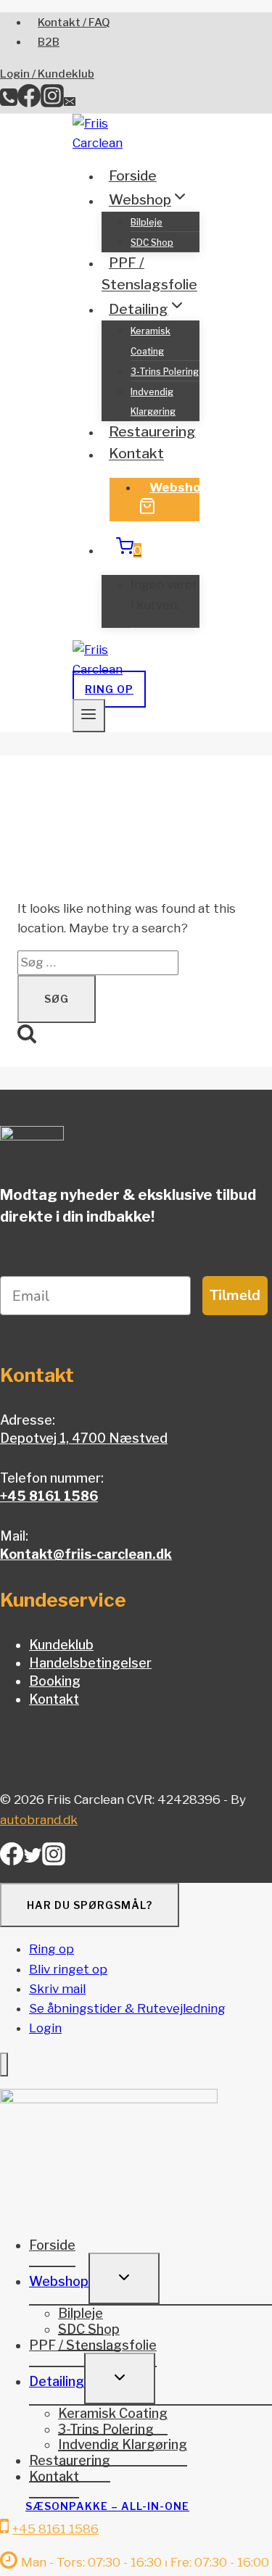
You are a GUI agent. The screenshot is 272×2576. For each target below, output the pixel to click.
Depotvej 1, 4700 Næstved (84, 1438)
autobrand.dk (39, 1820)
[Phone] (9, 103)
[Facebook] (29, 103)
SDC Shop (152, 243)
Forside (133, 176)
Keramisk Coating (151, 341)
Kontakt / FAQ (74, 22)
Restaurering (152, 432)
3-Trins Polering (165, 372)
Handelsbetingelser (90, 1663)
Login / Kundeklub (47, 74)
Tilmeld (235, 1295)
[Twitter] (33, 1860)
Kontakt (136, 454)
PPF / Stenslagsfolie (149, 274)
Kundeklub (61, 1645)
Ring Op (109, 689)
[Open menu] (89, 716)
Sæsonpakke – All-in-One (107, 2506)
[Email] (70, 103)
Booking (55, 1681)
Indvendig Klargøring (153, 402)
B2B (49, 42)
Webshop (179, 487)
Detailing (57, 2381)
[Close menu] (4, 2064)
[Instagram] (52, 103)
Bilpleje (147, 222)
